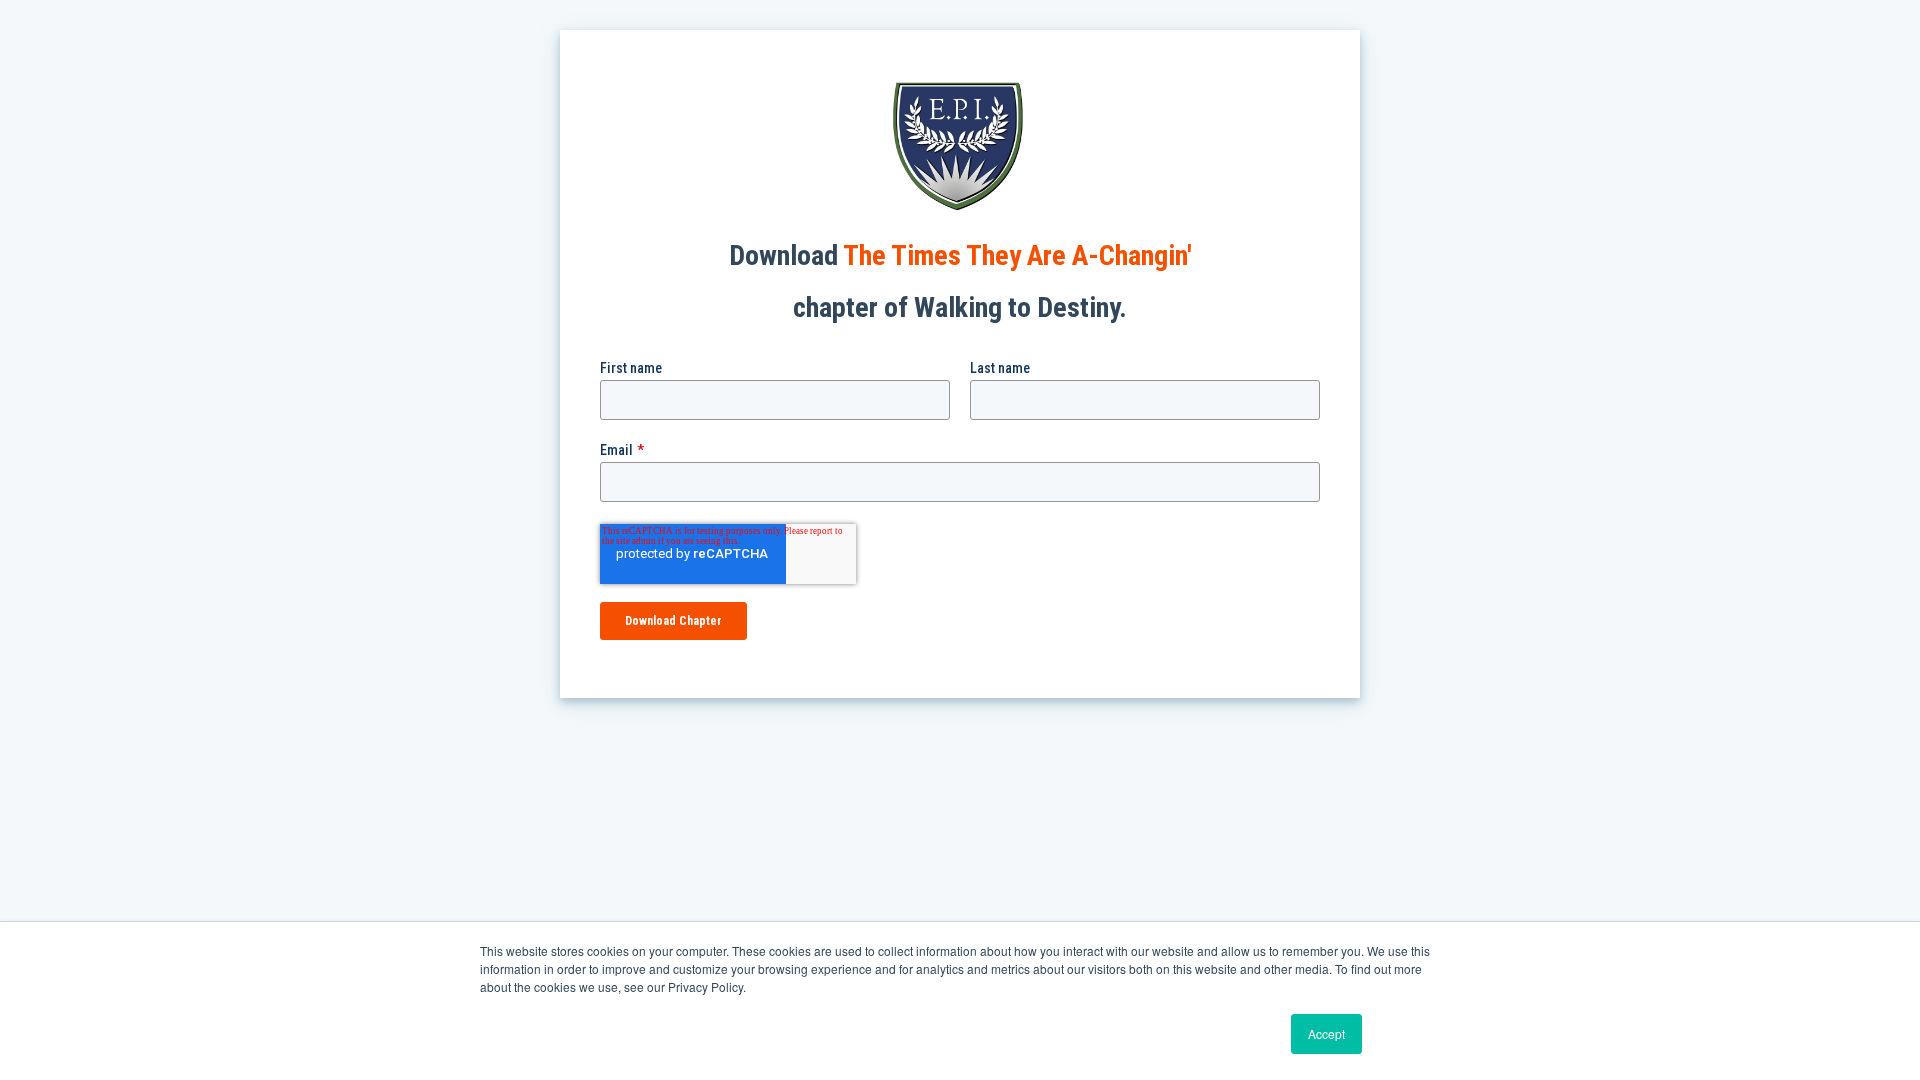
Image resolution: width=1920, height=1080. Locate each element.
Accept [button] (1326, 1033)
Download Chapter (673, 621)
